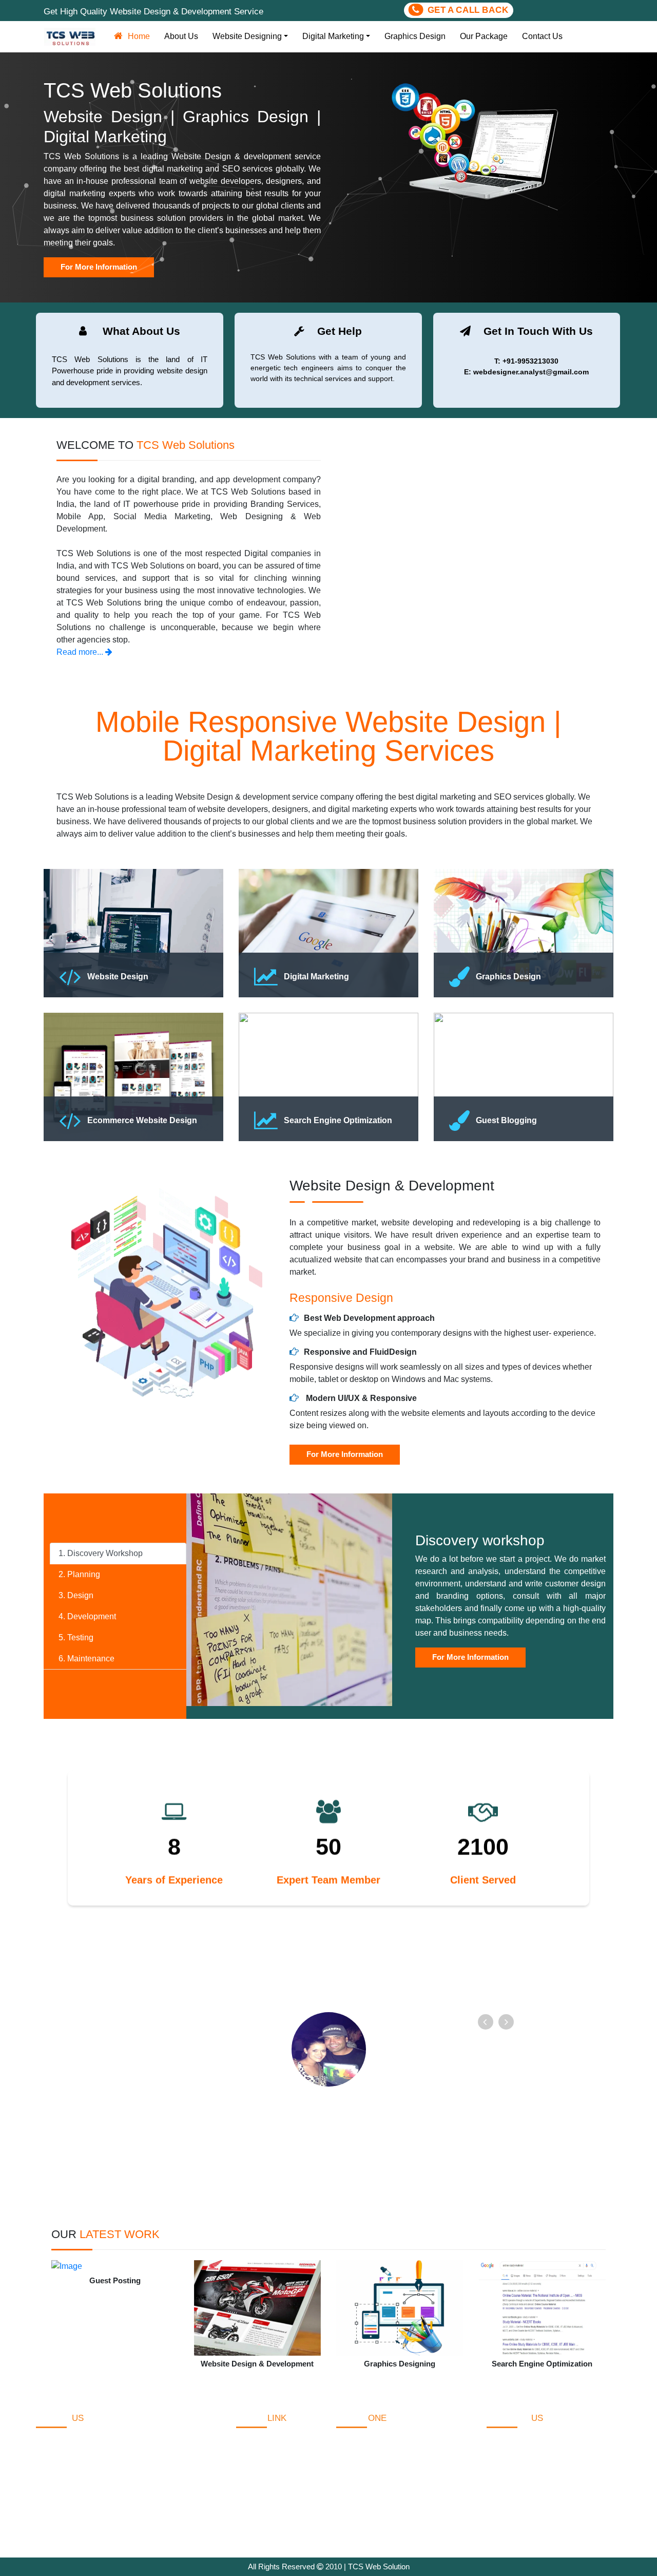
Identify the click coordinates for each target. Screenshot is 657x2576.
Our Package (484, 36)
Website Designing (247, 36)
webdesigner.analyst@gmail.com (559, 2515)
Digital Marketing (333, 36)
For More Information (345, 1454)
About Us (181, 36)
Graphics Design (415, 36)
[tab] (118, 1554)
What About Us (263, 2463)
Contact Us (542, 36)
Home (141, 36)
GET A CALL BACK (473, 10)
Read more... (81, 652)
